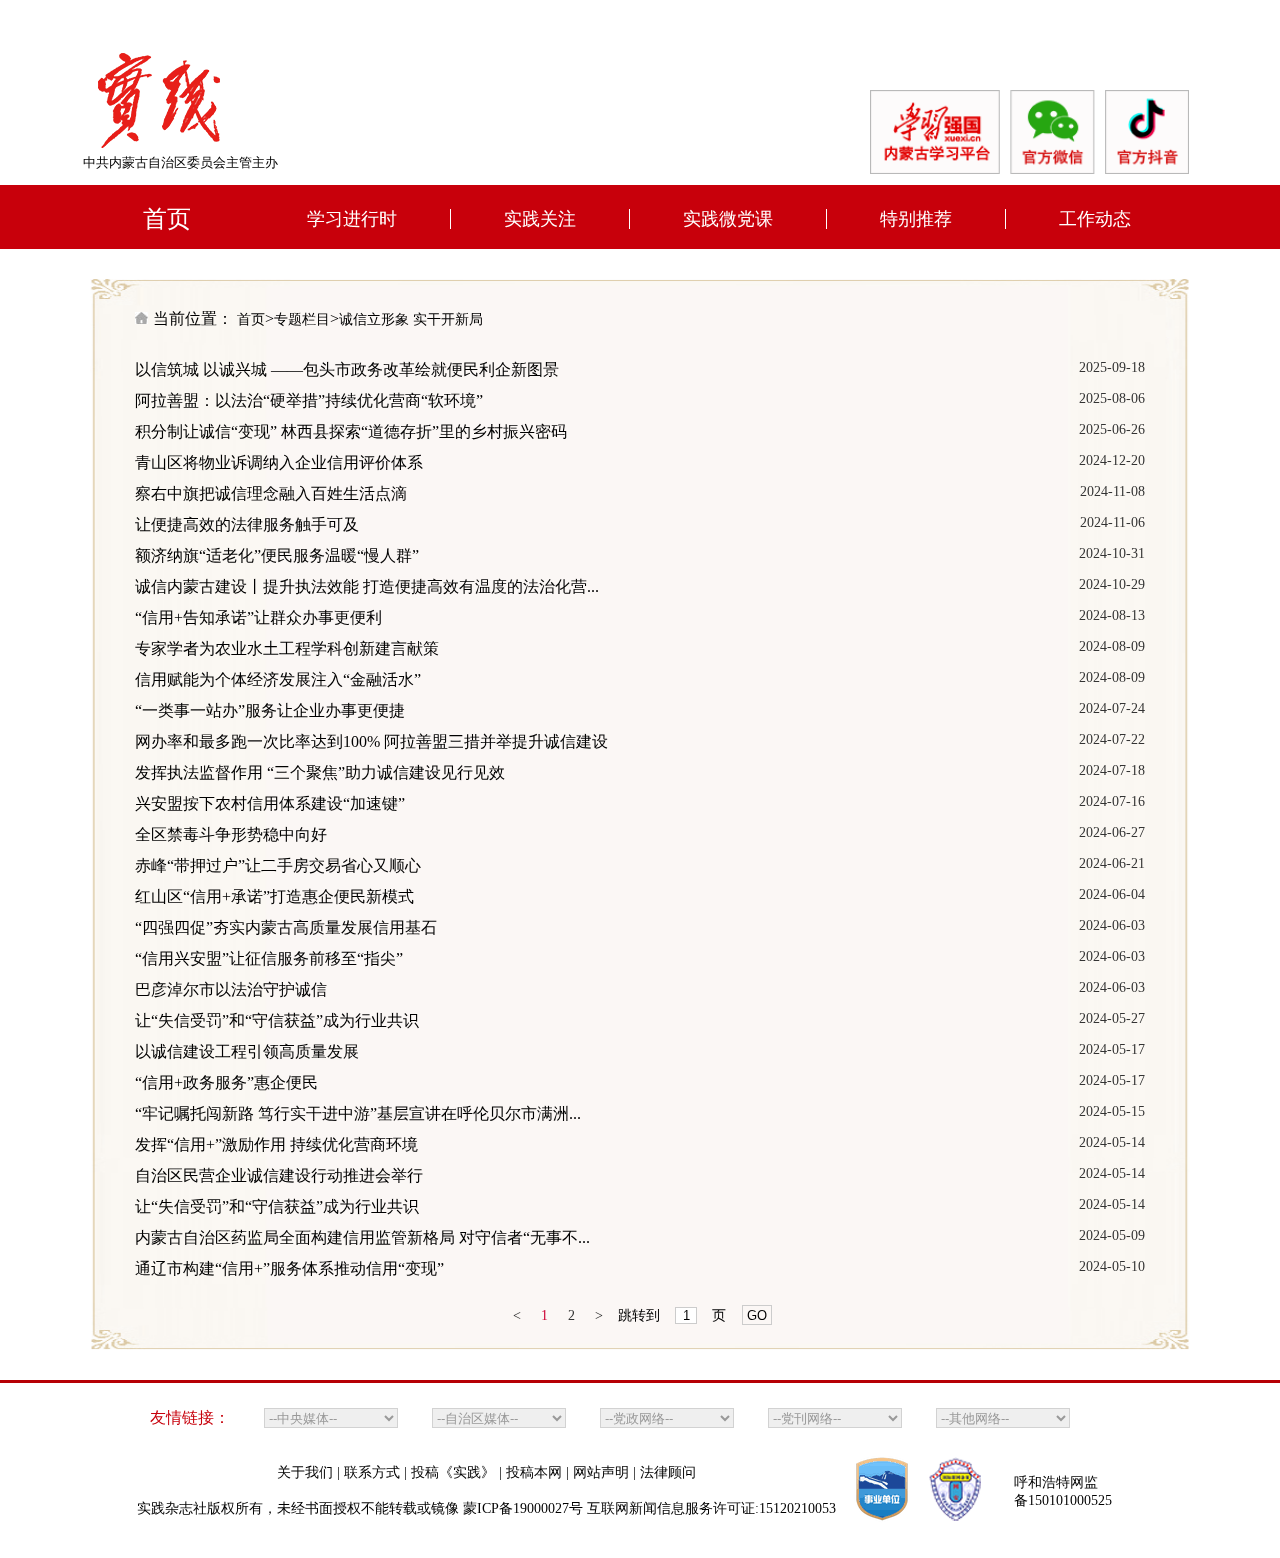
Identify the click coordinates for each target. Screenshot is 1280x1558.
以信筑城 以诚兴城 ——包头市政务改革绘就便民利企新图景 (347, 369)
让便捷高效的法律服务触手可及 (247, 524)
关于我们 (307, 1472)
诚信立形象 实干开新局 (411, 319)
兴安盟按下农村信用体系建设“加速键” (270, 803)
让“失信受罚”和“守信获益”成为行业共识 (277, 1020)
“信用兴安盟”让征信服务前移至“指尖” (269, 958)
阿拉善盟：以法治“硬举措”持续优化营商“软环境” (309, 400)
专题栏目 (302, 319)
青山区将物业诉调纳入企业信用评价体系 (279, 462)
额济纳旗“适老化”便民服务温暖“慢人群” (277, 555)
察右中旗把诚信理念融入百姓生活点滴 (271, 493)
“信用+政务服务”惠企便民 (226, 1082)
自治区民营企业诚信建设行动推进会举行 (279, 1175)
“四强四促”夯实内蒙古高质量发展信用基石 (286, 927)
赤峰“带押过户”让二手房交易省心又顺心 (278, 865)
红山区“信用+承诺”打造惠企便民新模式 (274, 896)
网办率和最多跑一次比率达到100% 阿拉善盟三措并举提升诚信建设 (371, 741)
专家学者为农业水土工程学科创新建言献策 (287, 648)
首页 (251, 319)
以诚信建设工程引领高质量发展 (247, 1051)
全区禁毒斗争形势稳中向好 (231, 834)
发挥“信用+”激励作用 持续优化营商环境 (276, 1144)
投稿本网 (536, 1472)
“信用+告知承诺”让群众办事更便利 (258, 617)
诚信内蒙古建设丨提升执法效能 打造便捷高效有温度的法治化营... (367, 586)
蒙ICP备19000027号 (523, 1508)
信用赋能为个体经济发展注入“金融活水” (278, 679)
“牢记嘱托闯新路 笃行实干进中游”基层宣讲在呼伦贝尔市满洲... (358, 1113)
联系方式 (374, 1472)
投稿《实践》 (455, 1472)
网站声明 (603, 1472)
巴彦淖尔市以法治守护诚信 (231, 989)
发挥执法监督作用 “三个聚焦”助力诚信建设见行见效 (320, 772)
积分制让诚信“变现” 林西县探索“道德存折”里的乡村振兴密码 (351, 431)
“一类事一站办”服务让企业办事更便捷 (270, 710)
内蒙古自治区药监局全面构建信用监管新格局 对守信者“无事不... (362, 1237)
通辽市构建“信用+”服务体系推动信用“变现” (289, 1268)
